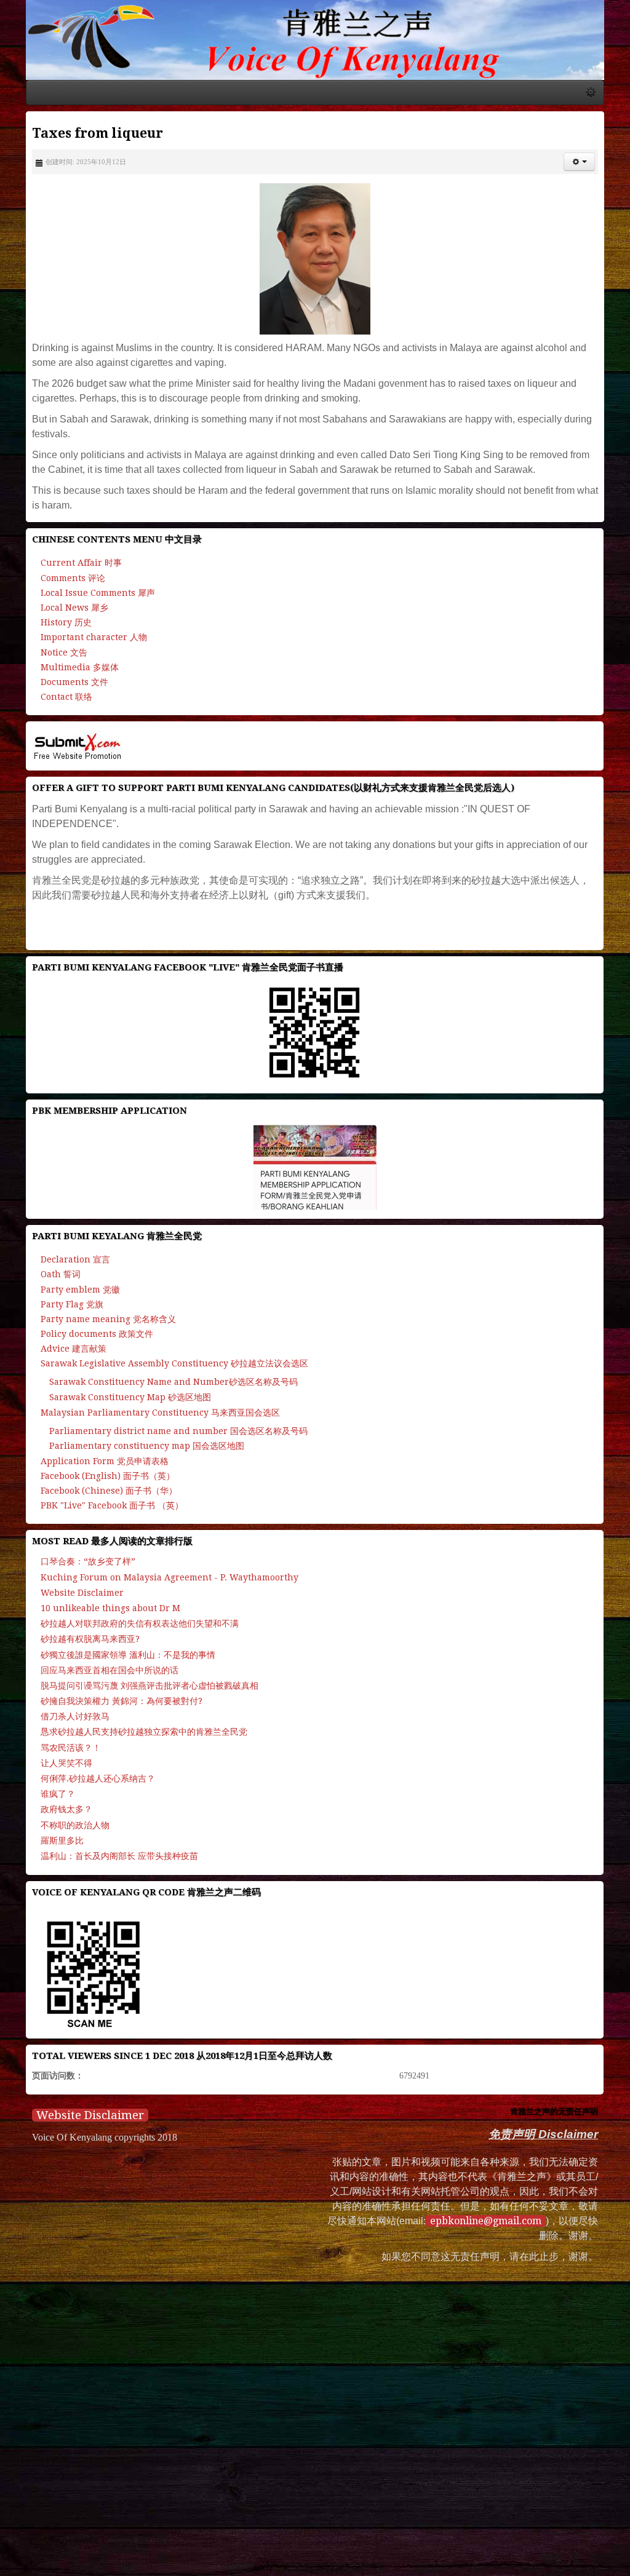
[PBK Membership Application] (315, 1143)
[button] (599, 167)
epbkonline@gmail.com (446, 2197)
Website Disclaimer (70, 2091)
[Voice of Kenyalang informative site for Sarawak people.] (315, 43)
